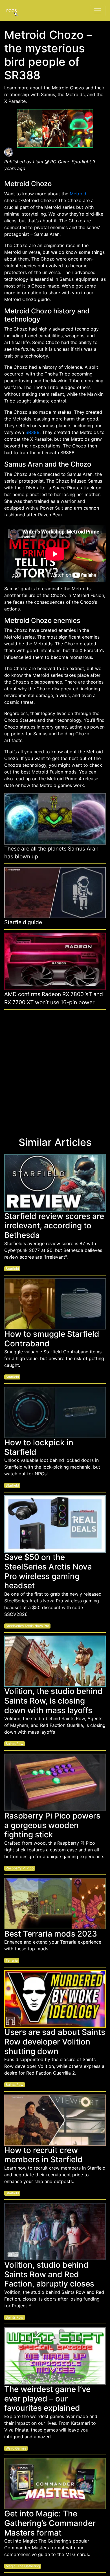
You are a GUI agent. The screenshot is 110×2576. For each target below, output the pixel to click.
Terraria (12, 1960)
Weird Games (16, 2448)
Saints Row (15, 1744)
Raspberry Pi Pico (20, 1868)
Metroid (78, 194)
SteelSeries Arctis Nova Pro (27, 1626)
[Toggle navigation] (98, 11)
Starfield (12, 1269)
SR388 (32, 432)
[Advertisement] (55, 1070)
